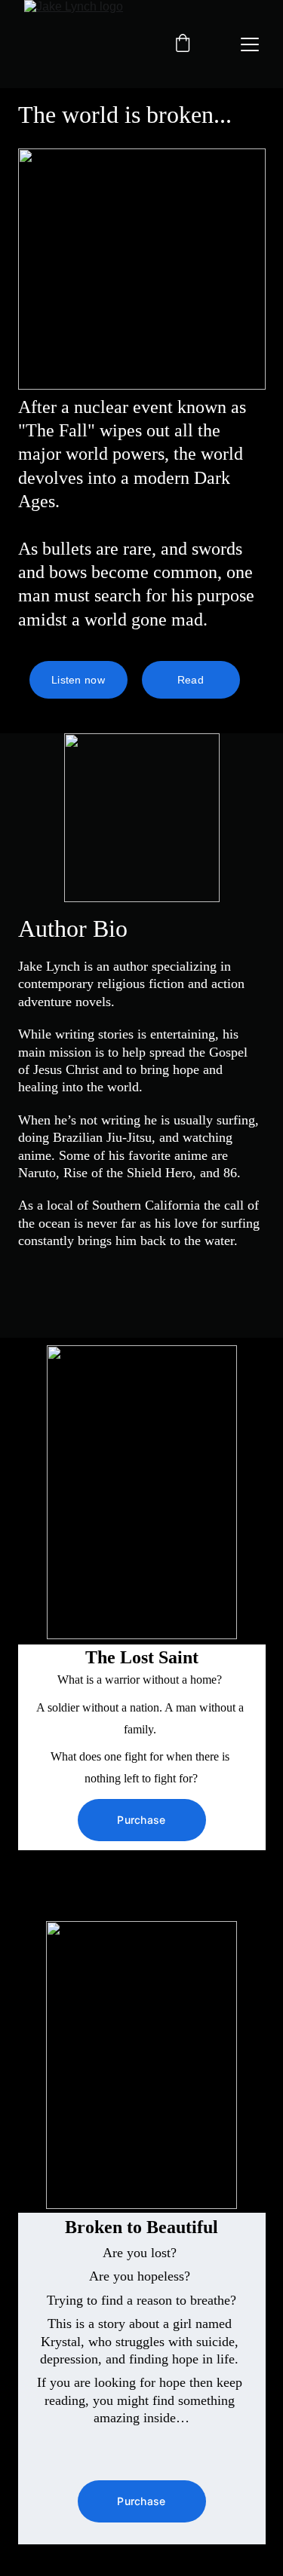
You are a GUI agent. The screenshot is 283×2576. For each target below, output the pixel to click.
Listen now (78, 680)
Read (191, 680)
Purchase (141, 1820)
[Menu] (250, 44)
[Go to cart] (183, 44)
